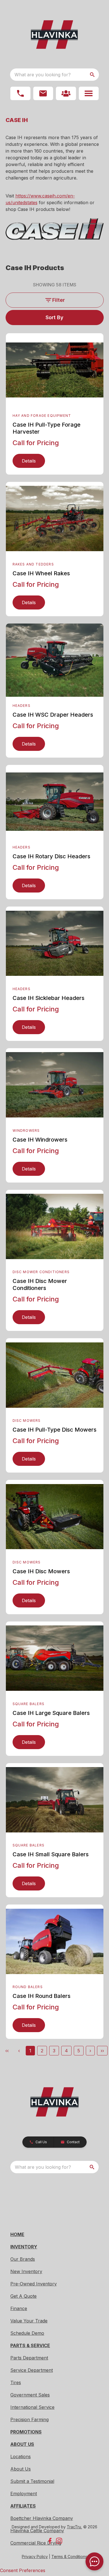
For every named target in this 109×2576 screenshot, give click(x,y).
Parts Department (29, 2358)
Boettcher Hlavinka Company (42, 2518)
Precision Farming (29, 2419)
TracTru (74, 2527)
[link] (66, 93)
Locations (21, 2457)
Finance (19, 2308)
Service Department (32, 2370)
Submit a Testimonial (32, 2481)
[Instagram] (59, 2541)
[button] (20, 93)
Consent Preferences (23, 2570)
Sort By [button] (54, 317)
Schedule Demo (27, 2333)
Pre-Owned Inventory (34, 2284)
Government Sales (30, 2395)
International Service (32, 2407)
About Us (21, 2469)
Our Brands (23, 2259)
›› (102, 2051)
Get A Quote (23, 2296)
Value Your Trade (29, 2321)
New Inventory (26, 2271)
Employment (24, 2494)
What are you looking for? (43, 75)
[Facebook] (50, 2541)
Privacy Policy (35, 2557)
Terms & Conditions (69, 2557)
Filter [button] (59, 300)
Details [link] (29, 461)
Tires (16, 2382)
